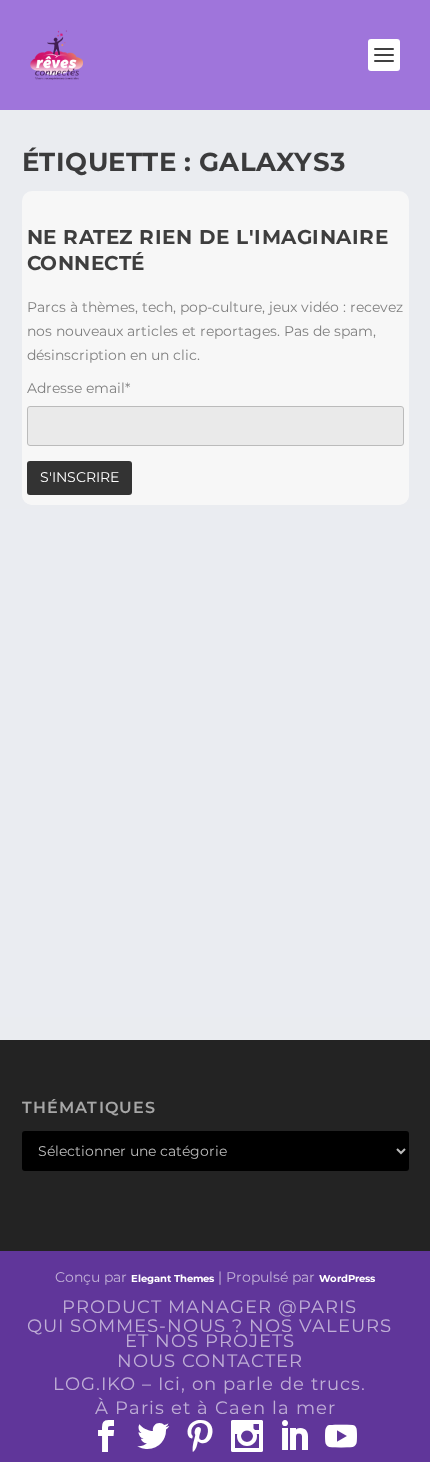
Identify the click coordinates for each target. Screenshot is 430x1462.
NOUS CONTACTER (210, 1361)
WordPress (347, 1278)
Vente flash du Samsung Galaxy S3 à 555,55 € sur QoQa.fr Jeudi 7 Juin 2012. (205, 817)
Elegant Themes (172, 1278)
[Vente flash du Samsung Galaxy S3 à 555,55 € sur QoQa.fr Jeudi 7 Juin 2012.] (215, 651)
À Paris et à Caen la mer (215, 1408)
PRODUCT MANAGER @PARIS (209, 1307)
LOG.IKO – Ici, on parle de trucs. (209, 1384)
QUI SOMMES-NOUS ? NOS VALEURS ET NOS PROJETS (209, 1333)
